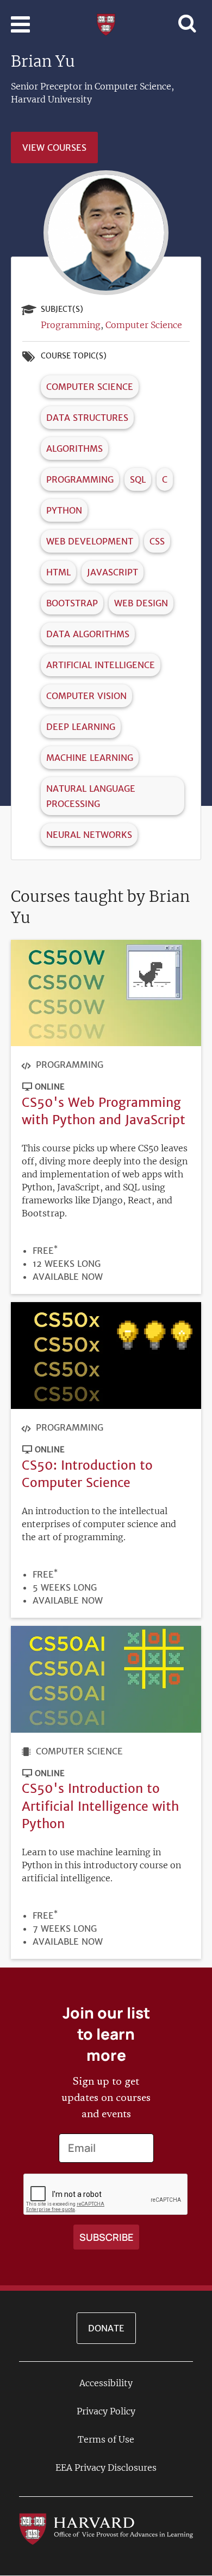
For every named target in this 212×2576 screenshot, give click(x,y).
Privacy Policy (106, 2411)
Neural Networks (89, 835)
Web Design (141, 603)
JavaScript (113, 572)
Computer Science (144, 325)
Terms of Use (106, 2439)
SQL (138, 479)
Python (64, 510)
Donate (106, 2328)
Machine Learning (90, 758)
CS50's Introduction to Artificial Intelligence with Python (100, 1806)
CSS (157, 541)
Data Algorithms (88, 634)
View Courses (54, 148)
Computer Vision (86, 696)
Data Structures (87, 418)
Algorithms (74, 448)
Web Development (90, 541)
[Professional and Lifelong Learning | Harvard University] (106, 23)
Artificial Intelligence (101, 665)
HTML (58, 572)
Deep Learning (81, 727)
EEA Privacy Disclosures (106, 2468)
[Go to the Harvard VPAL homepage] (106, 2528)
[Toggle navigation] (20, 24)
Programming (71, 325)
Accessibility (106, 2383)
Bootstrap (72, 603)
